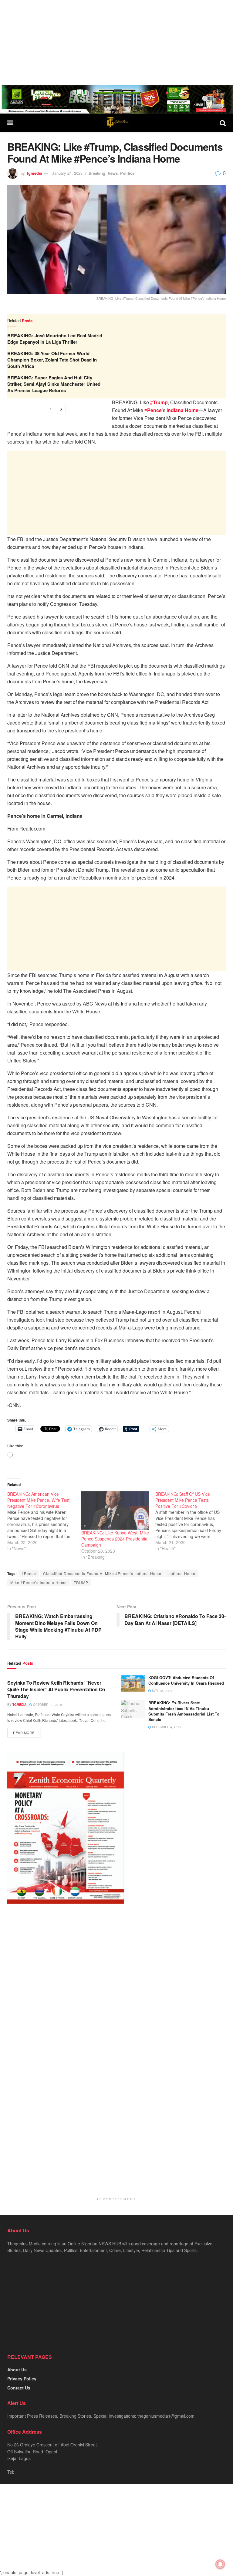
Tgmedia (34, 173)
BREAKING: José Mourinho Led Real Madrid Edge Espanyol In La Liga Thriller (55, 339)
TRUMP (81, 1582)
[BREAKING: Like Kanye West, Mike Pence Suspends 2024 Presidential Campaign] (115, 1510)
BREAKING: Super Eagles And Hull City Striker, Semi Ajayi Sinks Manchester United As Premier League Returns (54, 384)
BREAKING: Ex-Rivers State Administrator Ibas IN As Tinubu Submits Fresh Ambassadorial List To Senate (184, 1711)
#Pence (29, 1573)
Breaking (97, 173)
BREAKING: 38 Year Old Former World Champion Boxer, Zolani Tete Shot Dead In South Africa (52, 360)
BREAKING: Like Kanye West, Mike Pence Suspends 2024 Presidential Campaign (115, 1539)
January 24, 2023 (67, 173)
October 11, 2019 (47, 1705)
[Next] (61, 409)
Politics (127, 173)
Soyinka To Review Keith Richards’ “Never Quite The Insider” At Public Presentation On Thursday (56, 1689)
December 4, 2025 (166, 1727)
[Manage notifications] (220, 2564)
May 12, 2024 (162, 1691)
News (113, 173)
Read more (24, 1732)
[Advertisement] (116, 42)
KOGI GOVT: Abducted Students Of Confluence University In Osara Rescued (186, 1680)
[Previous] (50, 409)
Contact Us (19, 2388)
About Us (17, 2370)
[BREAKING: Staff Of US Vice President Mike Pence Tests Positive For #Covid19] (192, 1521)
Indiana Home (182, 1573)
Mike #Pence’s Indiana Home (39, 1582)
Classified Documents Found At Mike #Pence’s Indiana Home (102, 1573)
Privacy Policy (22, 2379)
